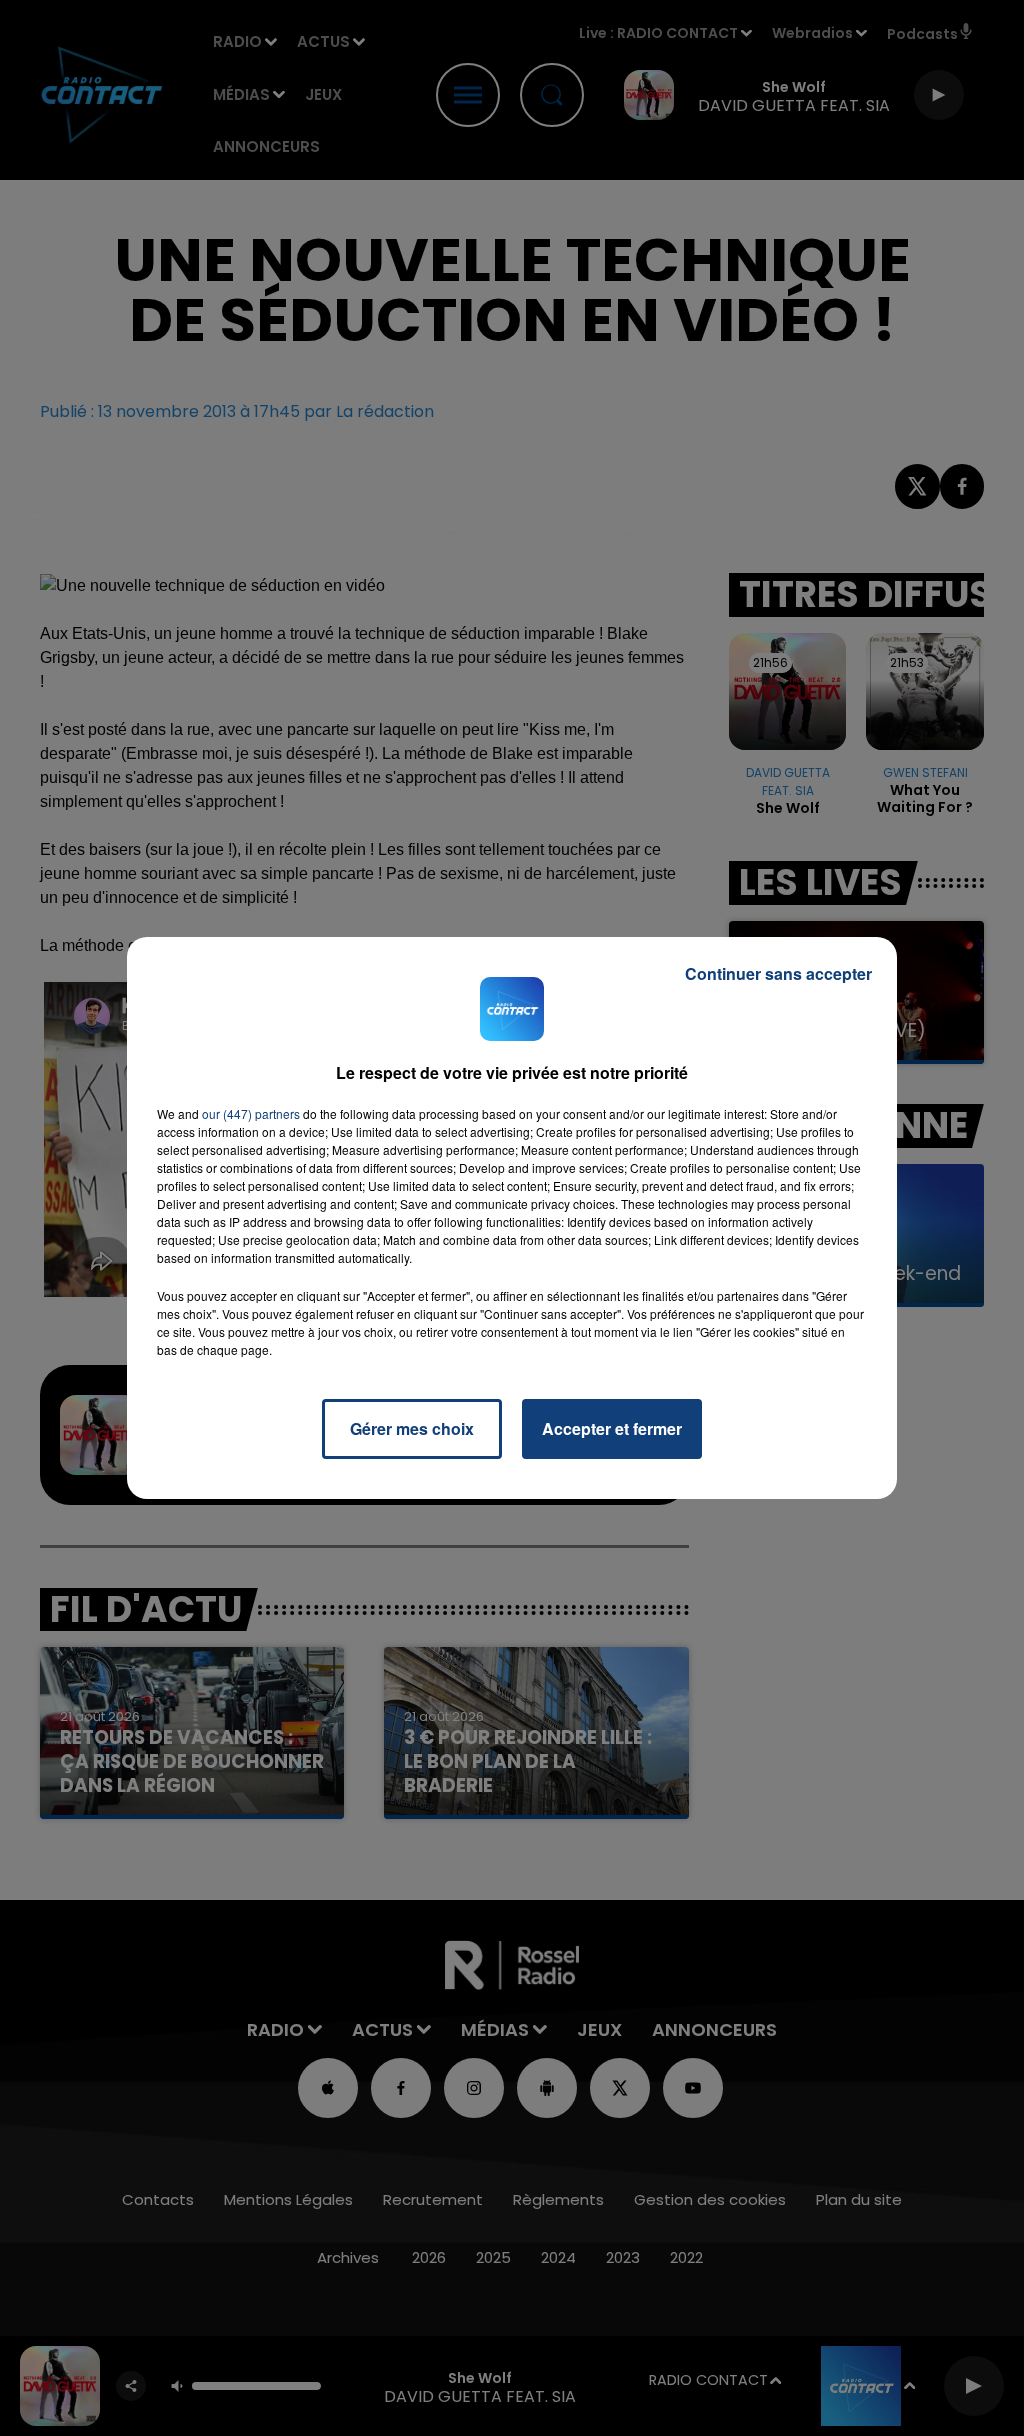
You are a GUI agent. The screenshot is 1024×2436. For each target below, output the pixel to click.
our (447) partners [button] (251, 1113)
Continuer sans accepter (778, 973)
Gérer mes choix (412, 1428)
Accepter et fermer (612, 1428)
